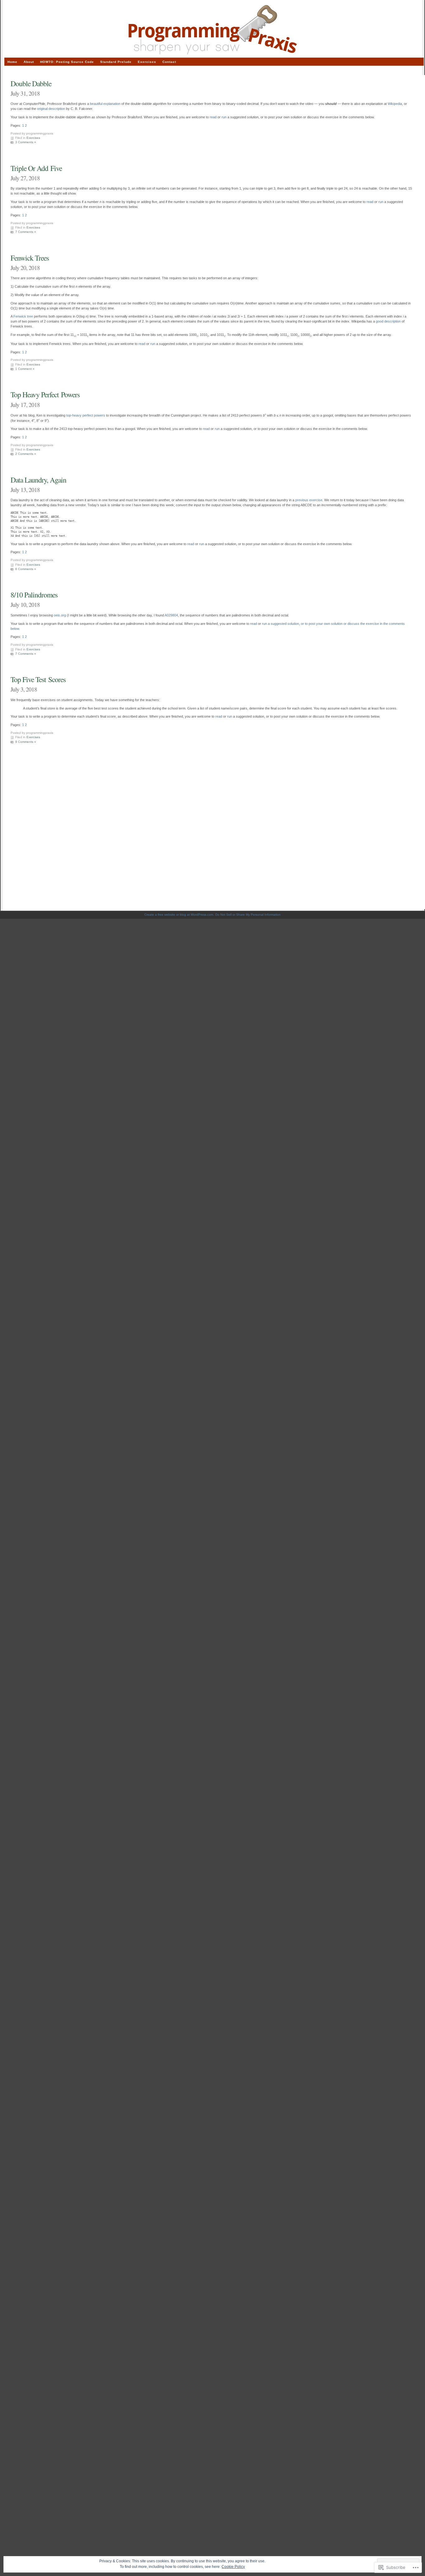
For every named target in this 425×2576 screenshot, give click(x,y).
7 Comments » (26, 232)
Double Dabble (31, 83)
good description (388, 321)
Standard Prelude (116, 62)
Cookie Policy (233, 2567)
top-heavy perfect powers (86, 415)
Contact (169, 62)
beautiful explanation (105, 104)
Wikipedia (395, 104)
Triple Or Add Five (36, 168)
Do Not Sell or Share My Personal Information (248, 915)
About (29, 62)
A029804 (171, 615)
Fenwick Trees (30, 258)
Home (12, 62)
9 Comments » (26, 742)
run (224, 117)
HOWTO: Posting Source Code (67, 62)
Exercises (33, 138)
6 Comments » (26, 569)
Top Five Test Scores (38, 679)
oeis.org (60, 615)
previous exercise (309, 500)
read (213, 117)
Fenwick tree (23, 316)
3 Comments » (26, 142)
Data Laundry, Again (38, 480)
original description (51, 109)
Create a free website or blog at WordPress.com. (179, 915)
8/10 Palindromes (34, 595)
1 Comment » (25, 369)
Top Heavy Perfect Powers (45, 394)
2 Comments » (26, 454)
